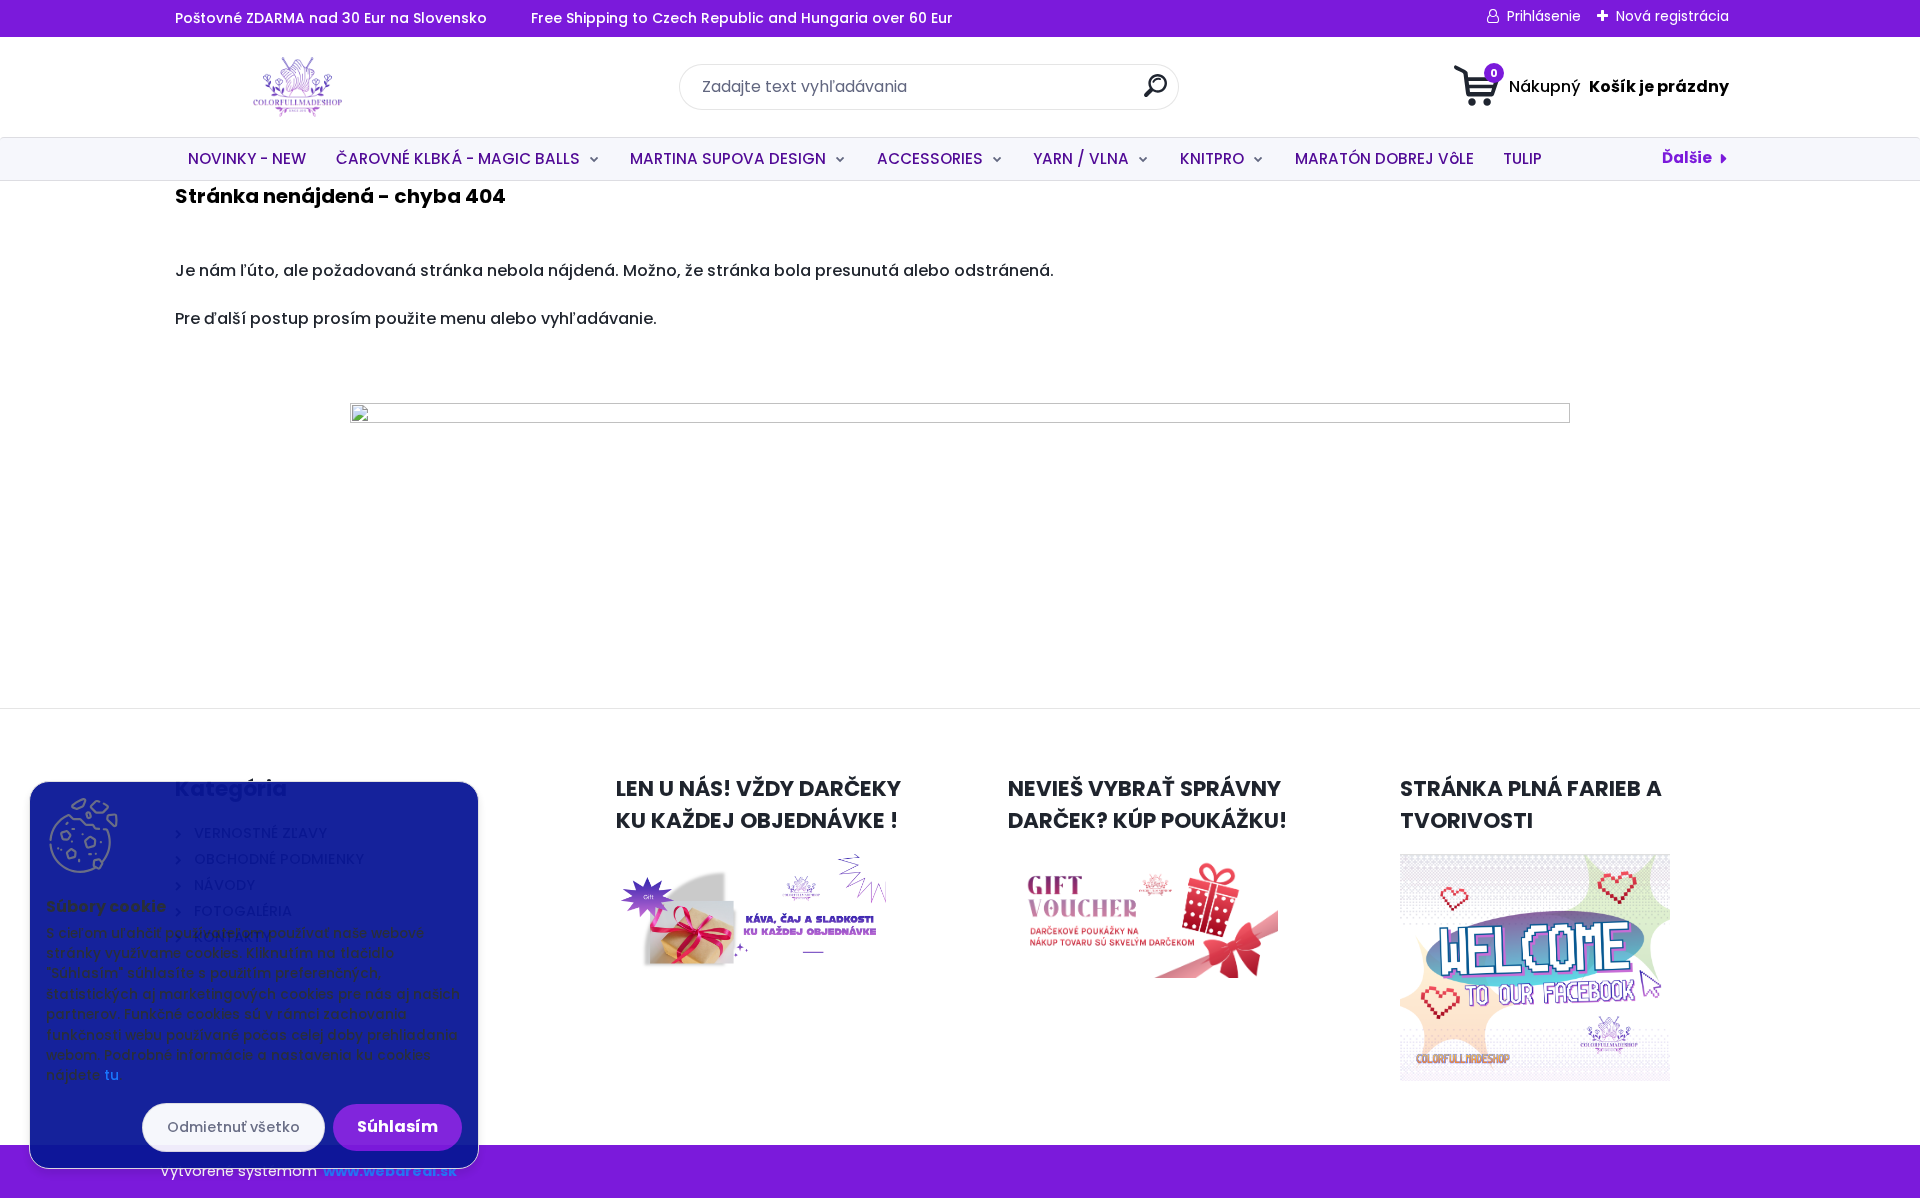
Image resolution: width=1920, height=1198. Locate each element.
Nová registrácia (1672, 16)
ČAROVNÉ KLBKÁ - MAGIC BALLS (458, 158)
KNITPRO (1212, 158)
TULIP (1522, 158)
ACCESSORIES (930, 158)
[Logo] (297, 87)
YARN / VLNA (1081, 158)
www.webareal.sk (390, 1171)
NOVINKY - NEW (247, 158)
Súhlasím (397, 1126)
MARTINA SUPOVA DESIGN (728, 158)
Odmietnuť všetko (233, 1127)
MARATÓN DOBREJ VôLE (1384, 158)
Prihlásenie (1544, 16)
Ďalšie (1687, 157)
